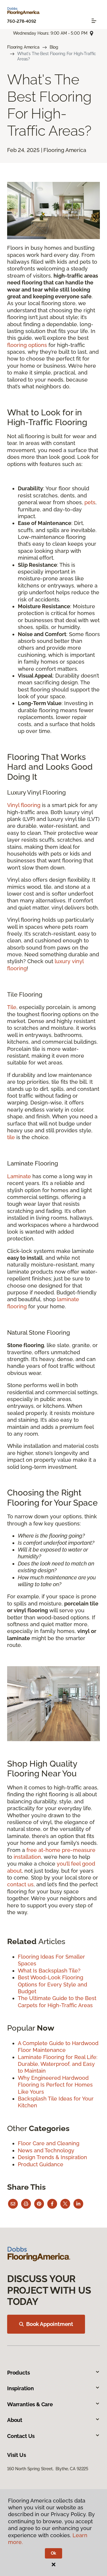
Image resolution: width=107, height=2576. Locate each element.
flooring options (27, 345)
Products (19, 2373)
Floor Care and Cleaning (49, 2143)
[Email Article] (13, 2204)
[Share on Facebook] (52, 2204)
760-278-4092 (22, 21)
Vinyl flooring (24, 805)
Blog (54, 47)
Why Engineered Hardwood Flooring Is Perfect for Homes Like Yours (55, 2085)
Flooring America (23, 47)
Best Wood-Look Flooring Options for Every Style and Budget (52, 1984)
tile (11, 1137)
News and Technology (46, 2150)
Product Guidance (41, 2164)
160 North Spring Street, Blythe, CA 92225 (48, 2469)
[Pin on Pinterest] (39, 2204)
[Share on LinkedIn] (78, 2204)
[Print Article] (26, 2204)
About (15, 2420)
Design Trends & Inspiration (52, 2157)
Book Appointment (50, 2324)
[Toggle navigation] (94, 21)
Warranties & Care (30, 2404)
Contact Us (21, 2436)
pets (90, 502)
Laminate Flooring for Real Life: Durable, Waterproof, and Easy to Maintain (58, 2064)
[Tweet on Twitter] (65, 2204)
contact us (20, 1884)
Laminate (19, 1176)
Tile (12, 1007)
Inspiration (21, 2388)
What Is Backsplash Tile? (49, 1971)
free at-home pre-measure (61, 1850)
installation (27, 1857)
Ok (54, 2553)
